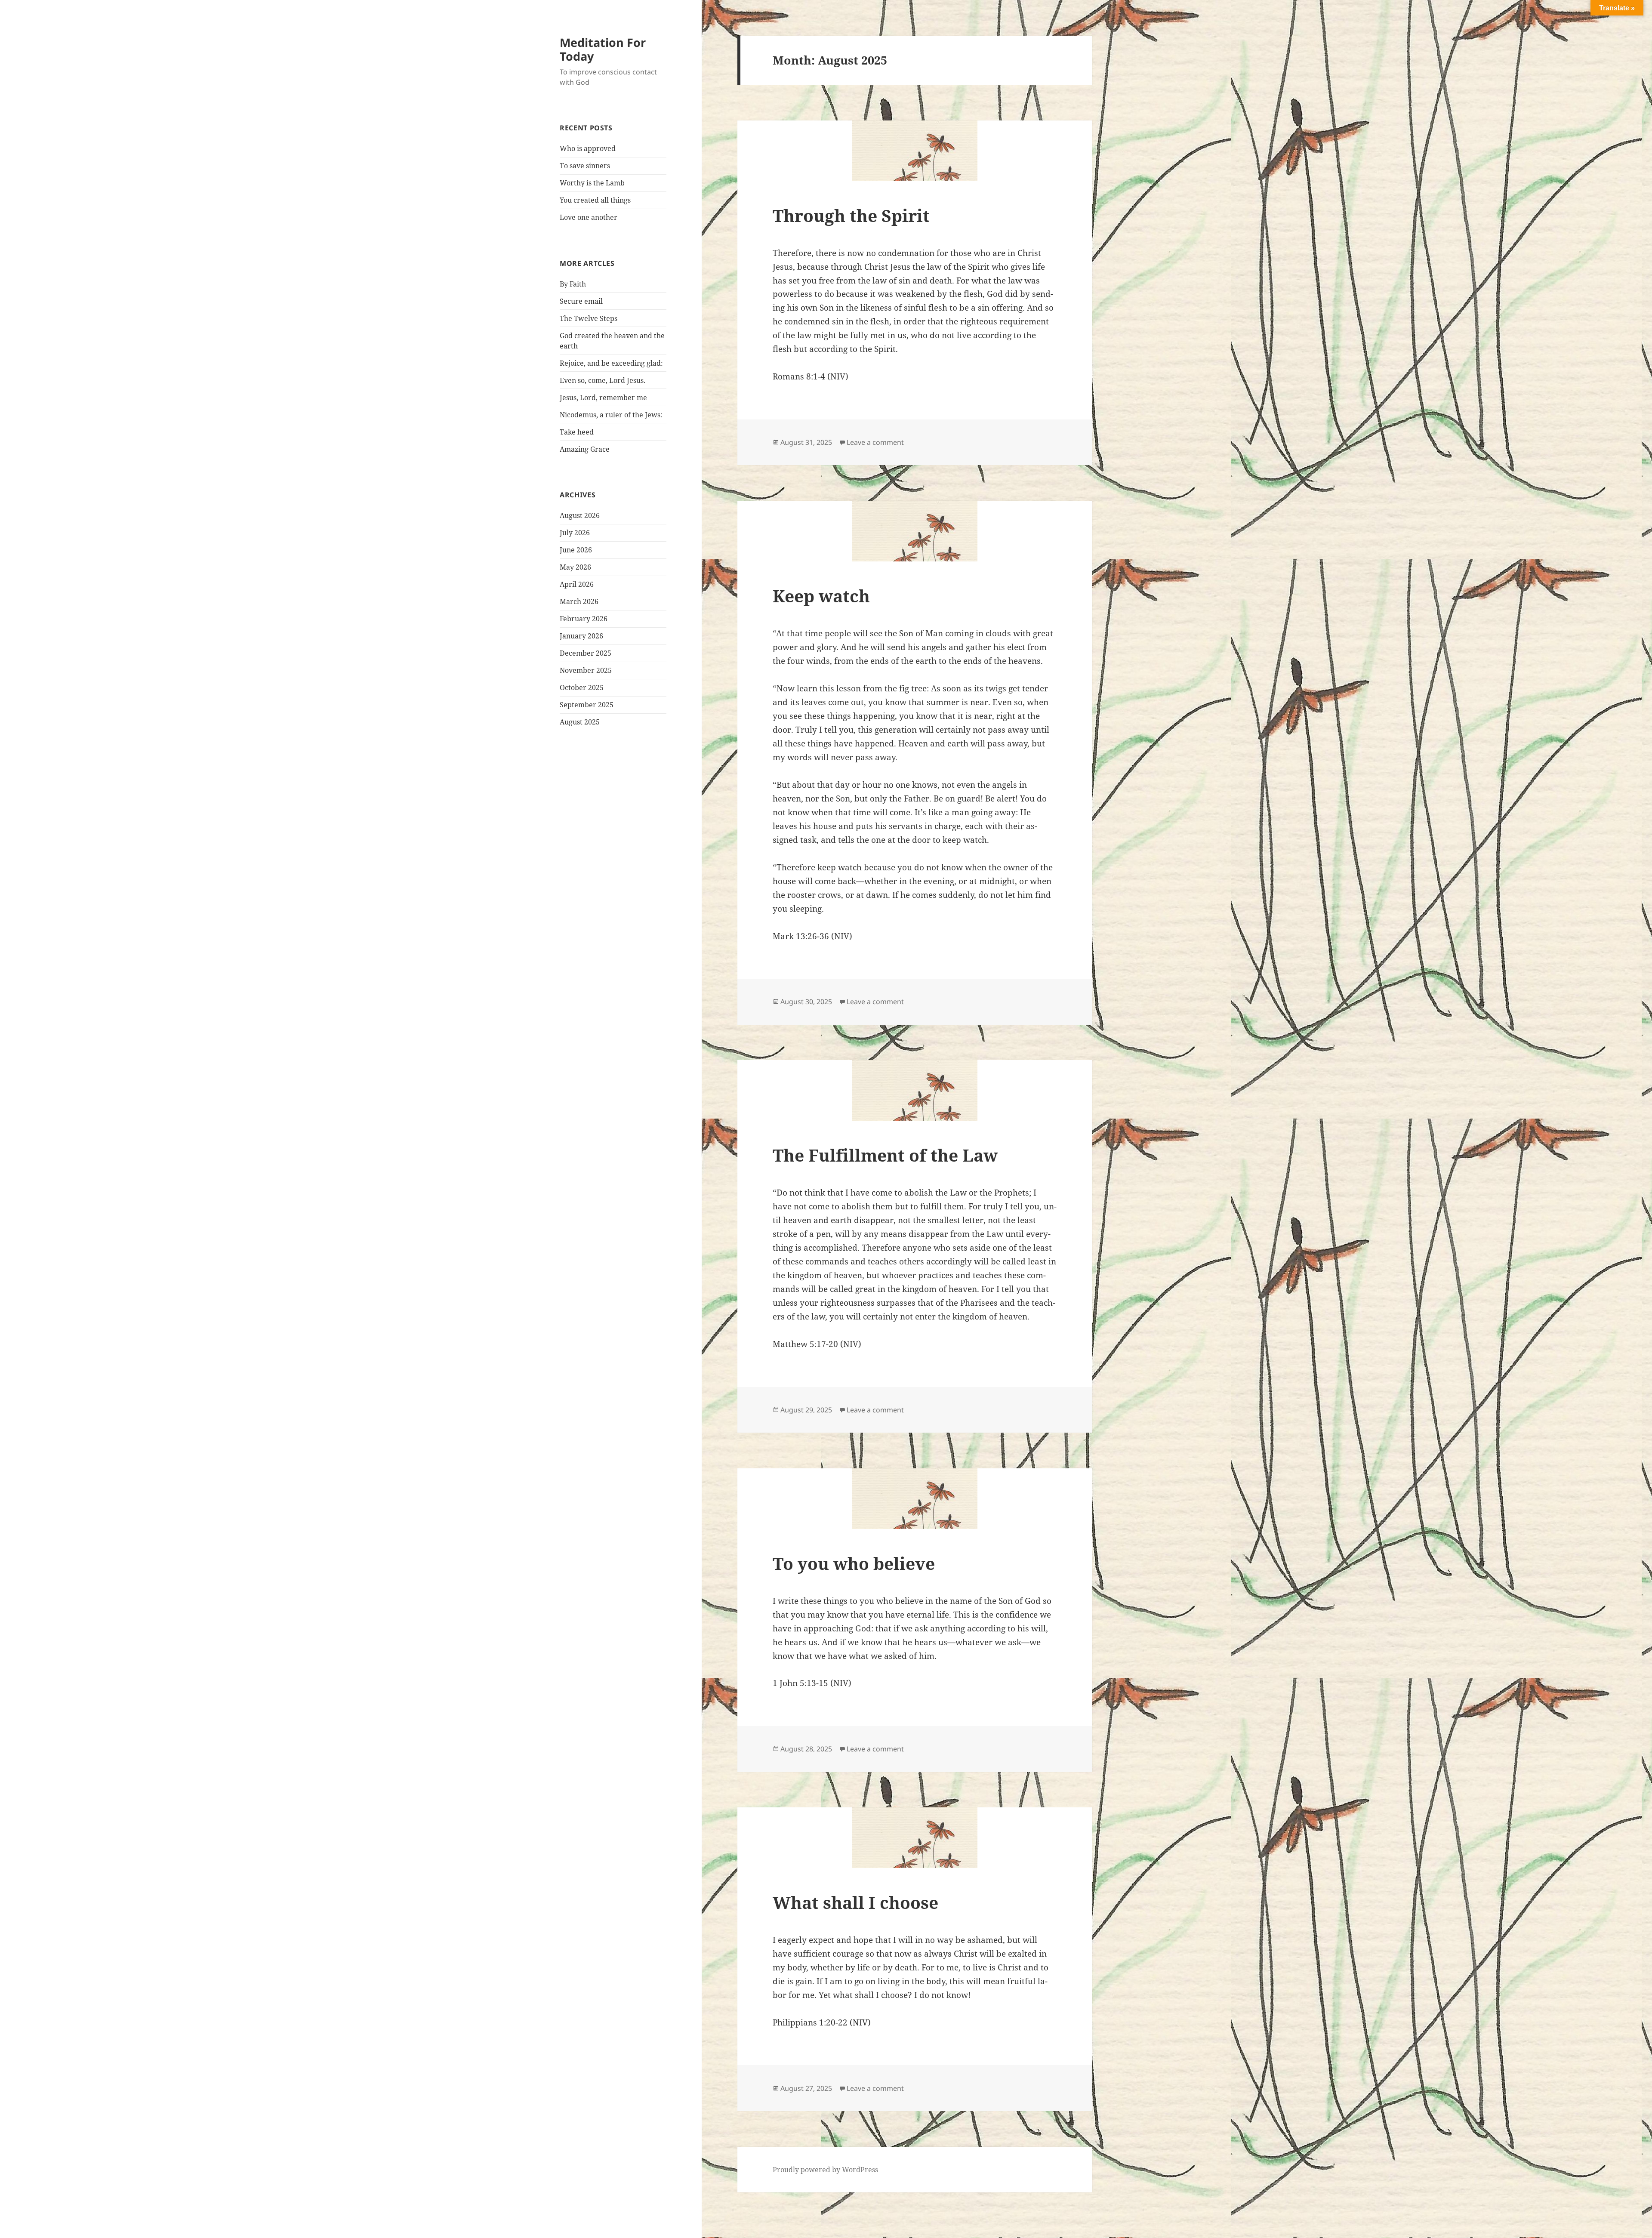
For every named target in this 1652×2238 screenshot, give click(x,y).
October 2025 (582, 687)
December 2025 (586, 653)
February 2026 (584, 619)
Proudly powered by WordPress (825, 2170)
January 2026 (581, 636)
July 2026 (575, 533)
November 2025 (586, 670)
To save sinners (585, 166)
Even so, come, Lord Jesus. (603, 380)
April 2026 (577, 584)
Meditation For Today (603, 49)
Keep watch (821, 596)
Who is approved (588, 148)
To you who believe (854, 1563)
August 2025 (580, 722)
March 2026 (579, 601)
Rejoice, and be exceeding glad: (611, 363)
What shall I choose (855, 1902)
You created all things (595, 200)
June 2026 (576, 550)
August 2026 (580, 515)
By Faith (573, 284)
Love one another (589, 217)
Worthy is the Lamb (592, 183)
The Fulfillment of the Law (885, 1155)
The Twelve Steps (589, 318)
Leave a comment (875, 442)
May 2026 (575, 567)
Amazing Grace (585, 449)
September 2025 (587, 705)
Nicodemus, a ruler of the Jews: (611, 415)
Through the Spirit (851, 215)
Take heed (577, 432)
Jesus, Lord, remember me (603, 398)
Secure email (581, 301)
